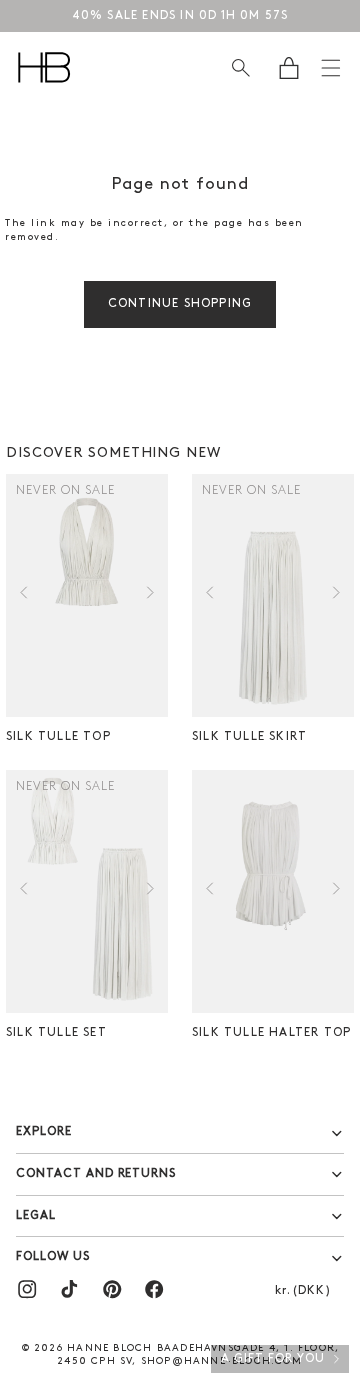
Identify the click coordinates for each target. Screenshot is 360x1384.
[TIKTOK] (69, 1289)
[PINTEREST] (112, 1289)
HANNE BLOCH (109, 1348)
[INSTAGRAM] (27, 1289)
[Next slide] (150, 596)
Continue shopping (180, 304)
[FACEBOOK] (154, 1289)
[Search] (240, 67)
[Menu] (331, 68)
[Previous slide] (23, 596)
